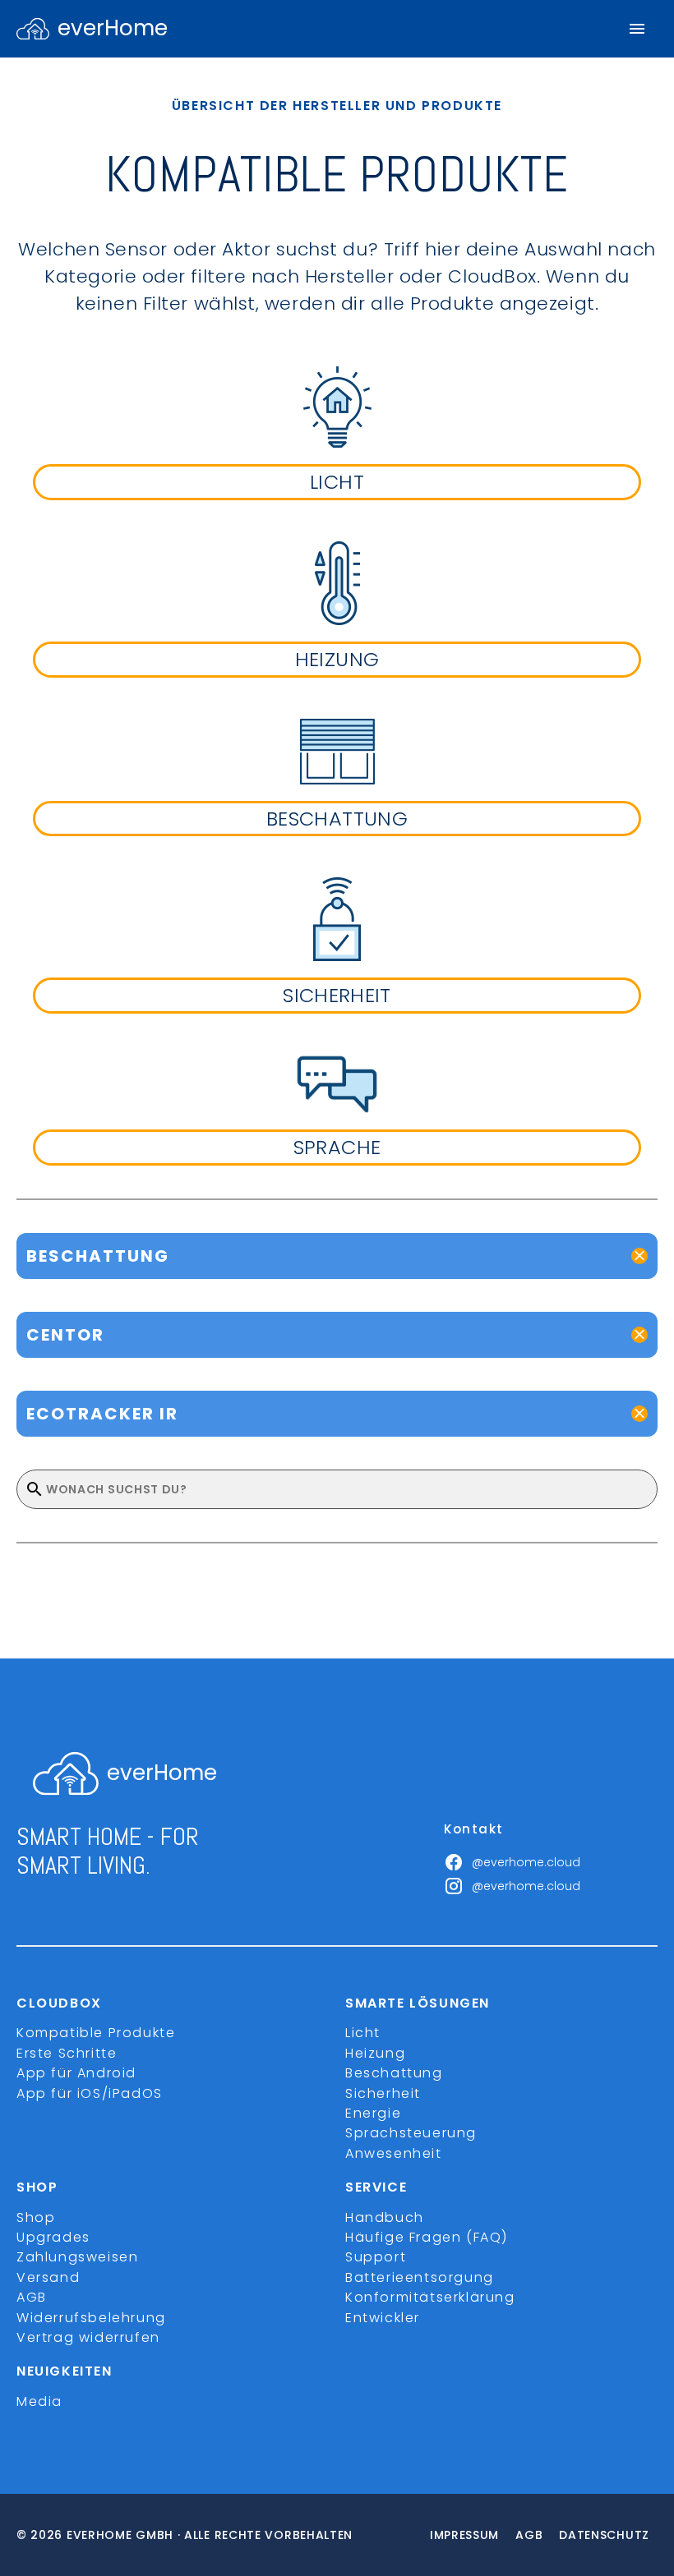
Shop (36, 2217)
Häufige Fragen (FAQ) (427, 2237)
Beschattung (394, 2073)
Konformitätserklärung (430, 2297)
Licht (363, 2033)
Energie (373, 2113)
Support (376, 2257)
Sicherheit (383, 2093)
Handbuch (385, 2217)
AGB (32, 2297)
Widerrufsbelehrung (91, 2318)
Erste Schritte (67, 2053)
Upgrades (53, 2237)
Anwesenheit (394, 2153)
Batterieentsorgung (420, 2277)
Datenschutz (604, 2535)
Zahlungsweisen (77, 2257)
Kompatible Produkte (96, 2033)
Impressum (464, 2535)
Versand (48, 2277)
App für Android (76, 2073)
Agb (529, 2535)
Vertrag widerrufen (88, 2337)
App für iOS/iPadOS (90, 2093)
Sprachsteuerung (411, 2133)
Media (39, 2401)
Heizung (375, 2053)
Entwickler (383, 2318)
